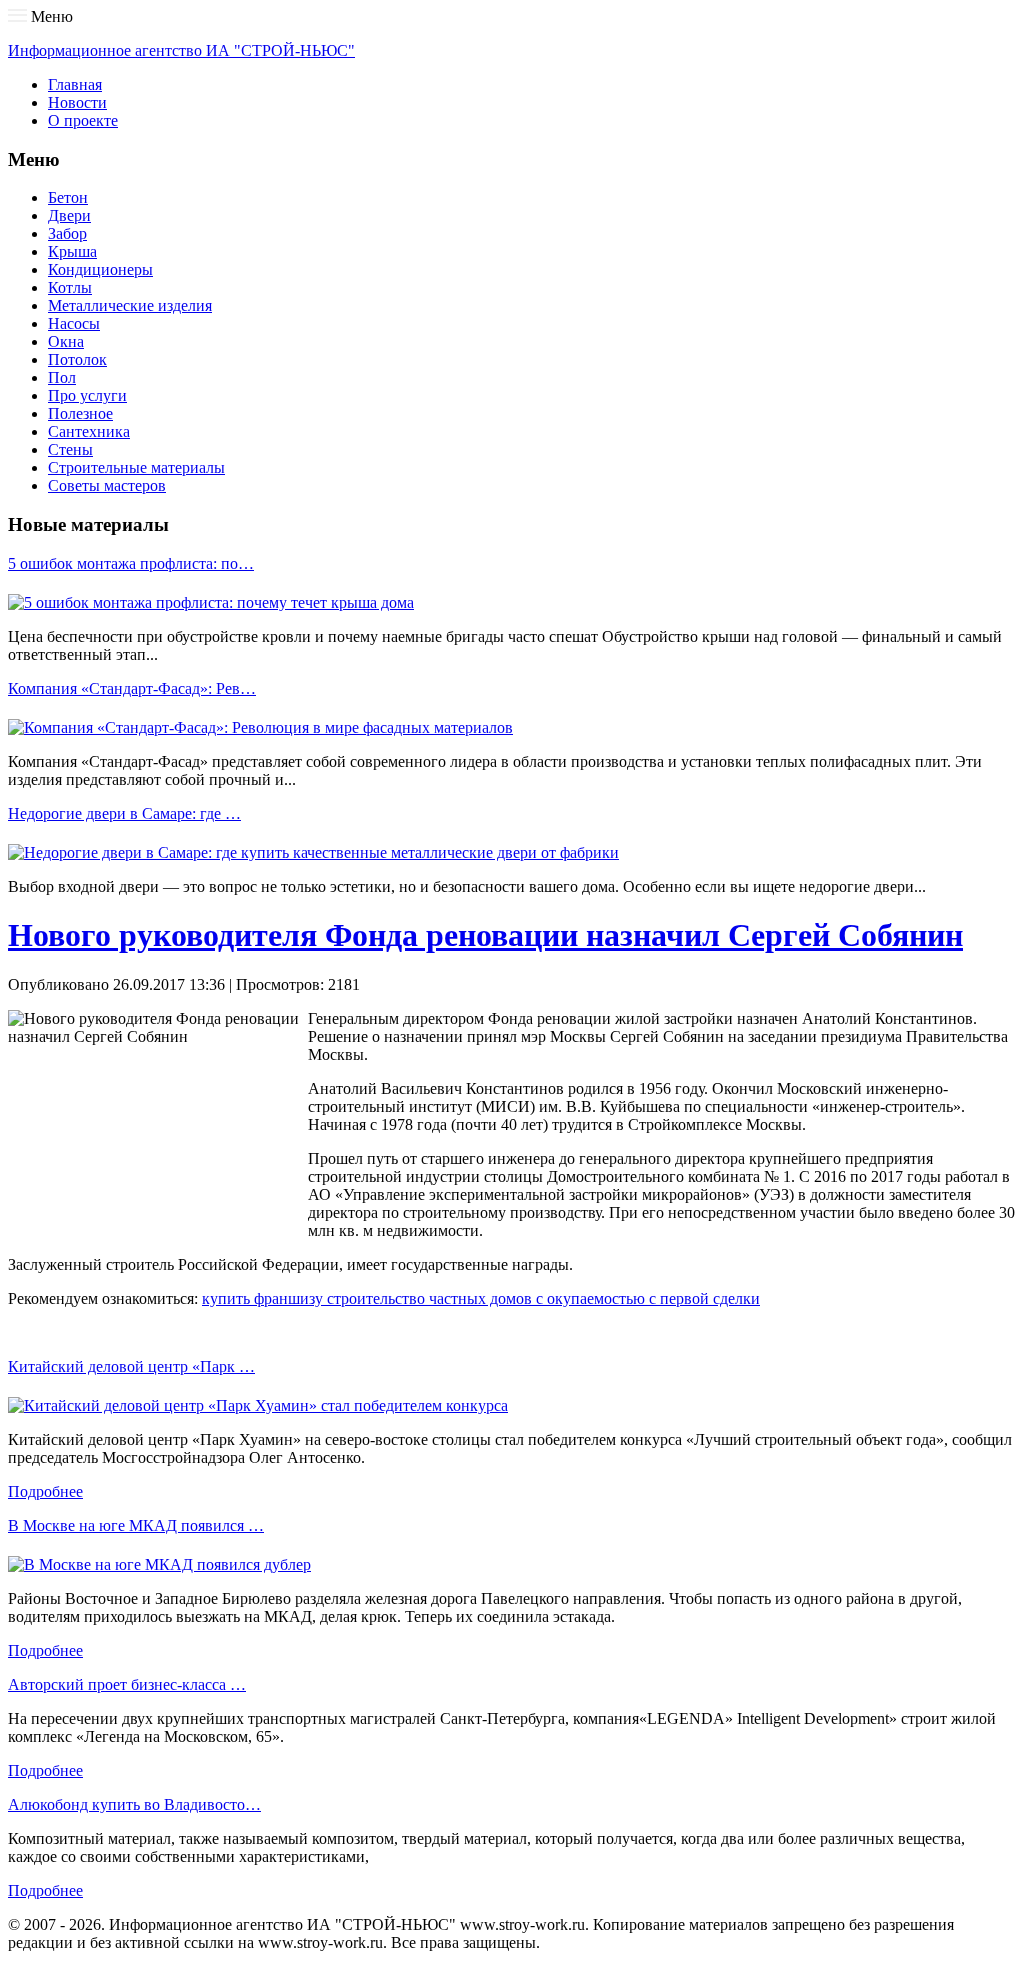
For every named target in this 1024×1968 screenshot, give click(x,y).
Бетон (68, 197)
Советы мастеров (107, 485)
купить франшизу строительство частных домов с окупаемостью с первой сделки (481, 1298)
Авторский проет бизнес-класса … (127, 1684)
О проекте (83, 120)
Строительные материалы (136, 467)
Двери (69, 215)
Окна (66, 341)
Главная (75, 84)
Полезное (80, 413)
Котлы (70, 287)
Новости (77, 102)
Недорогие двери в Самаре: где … (124, 813)
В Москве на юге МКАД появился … (136, 1525)
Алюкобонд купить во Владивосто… (134, 1804)
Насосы (74, 323)
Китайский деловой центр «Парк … (131, 1366)
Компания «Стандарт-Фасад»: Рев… (132, 688)
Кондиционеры (100, 269)
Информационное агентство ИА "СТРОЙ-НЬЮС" (181, 50)
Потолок (77, 359)
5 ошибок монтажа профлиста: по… (131, 563)
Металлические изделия (130, 305)
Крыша (72, 251)
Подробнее (45, 1491)
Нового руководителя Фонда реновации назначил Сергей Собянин (485, 935)
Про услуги (87, 395)
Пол (62, 377)
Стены (70, 449)
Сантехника (89, 431)
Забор (67, 233)
